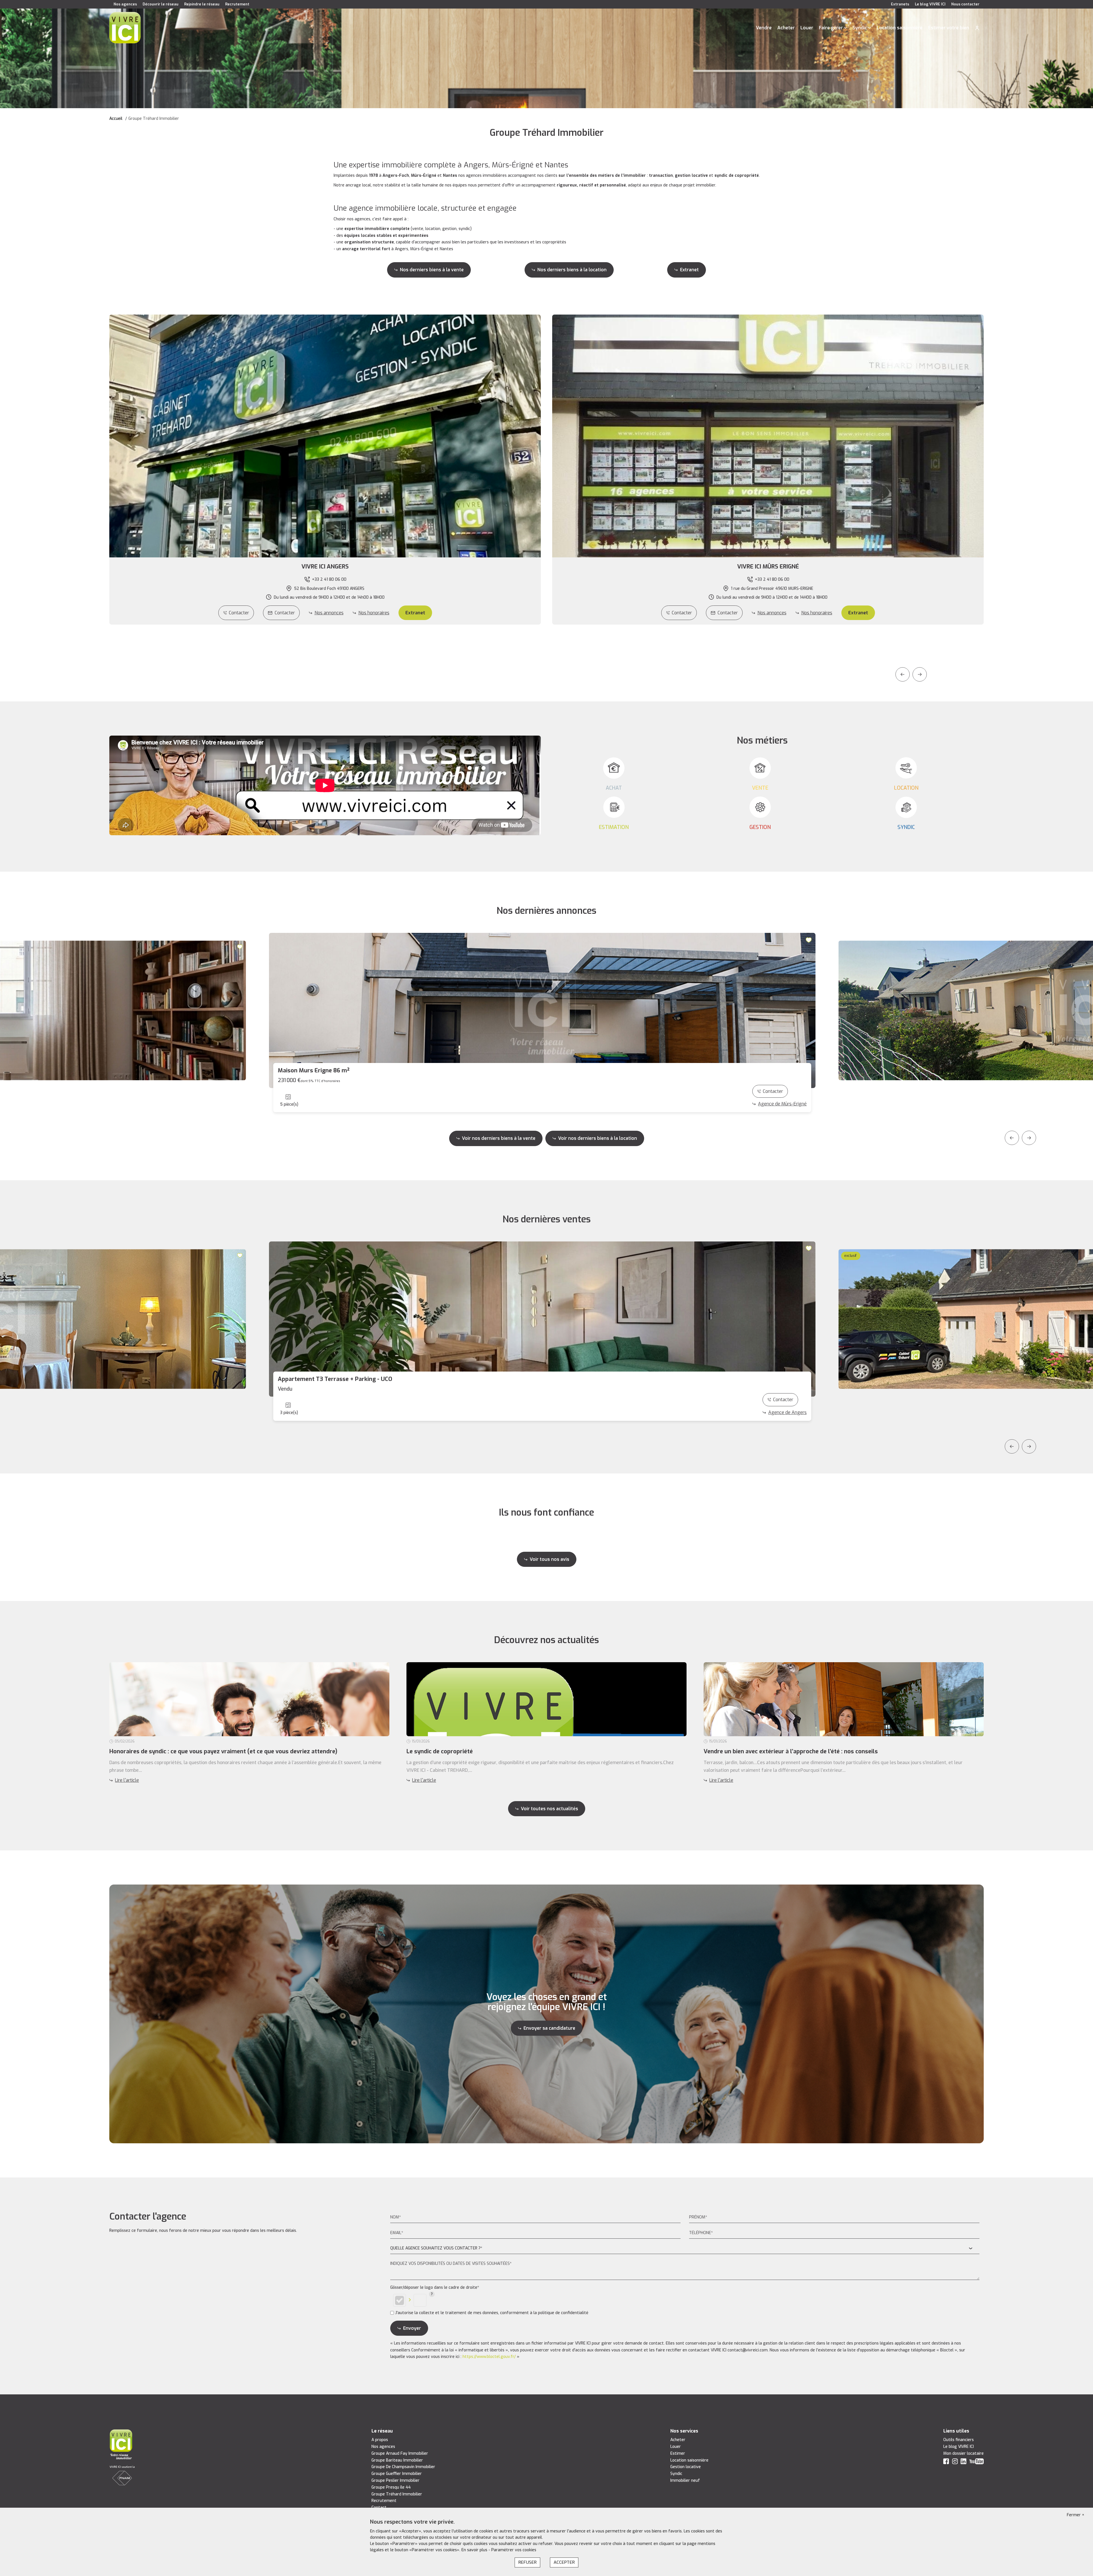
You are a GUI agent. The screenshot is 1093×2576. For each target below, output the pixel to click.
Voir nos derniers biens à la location (598, 1138)
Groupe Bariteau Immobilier (397, 2460)
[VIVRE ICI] (125, 27)
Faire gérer (831, 28)
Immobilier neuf (685, 2480)
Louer (807, 28)
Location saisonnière (900, 28)
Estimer (678, 2453)
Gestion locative (686, 2467)
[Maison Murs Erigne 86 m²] (542, 1010)
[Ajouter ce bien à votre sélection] (240, 947)
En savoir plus (475, 2550)
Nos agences (125, 4)
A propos (380, 2440)
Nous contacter (965, 4)
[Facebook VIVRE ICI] (946, 2463)
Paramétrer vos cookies (514, 2550)
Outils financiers (959, 2440)
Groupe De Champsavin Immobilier (403, 2467)
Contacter (239, 613)
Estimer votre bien (949, 28)
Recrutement (237, 4)
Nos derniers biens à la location (572, 270)
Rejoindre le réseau (202, 4)
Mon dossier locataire (963, 2453)
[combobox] (685, 2248)
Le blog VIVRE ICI (930, 4)
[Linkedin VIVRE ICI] (963, 2463)
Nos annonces (329, 613)
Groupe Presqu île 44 (391, 2487)
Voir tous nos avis (549, 1559)
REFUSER (527, 2562)
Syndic (860, 28)
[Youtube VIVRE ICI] (977, 2463)
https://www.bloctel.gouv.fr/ (489, 2357)
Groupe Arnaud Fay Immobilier (400, 2453)
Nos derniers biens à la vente (432, 270)
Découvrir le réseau (161, 4)
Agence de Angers (787, 1412)
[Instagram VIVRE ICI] (955, 2463)
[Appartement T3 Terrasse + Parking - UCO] (542, 1319)
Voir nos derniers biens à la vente (499, 1138)
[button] (325, 567)
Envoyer (412, 2328)
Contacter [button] (285, 613)
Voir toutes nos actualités (549, 1809)
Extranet (689, 270)
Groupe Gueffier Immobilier (397, 2474)
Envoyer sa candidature (549, 2028)
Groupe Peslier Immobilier (396, 2480)
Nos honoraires (374, 613)
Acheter (786, 28)
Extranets (900, 4)
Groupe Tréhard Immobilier (397, 2494)
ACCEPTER (564, 2562)
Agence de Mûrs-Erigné (782, 1104)
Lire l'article (127, 1780)
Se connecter (977, 28)
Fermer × (1076, 2515)
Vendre (764, 28)
